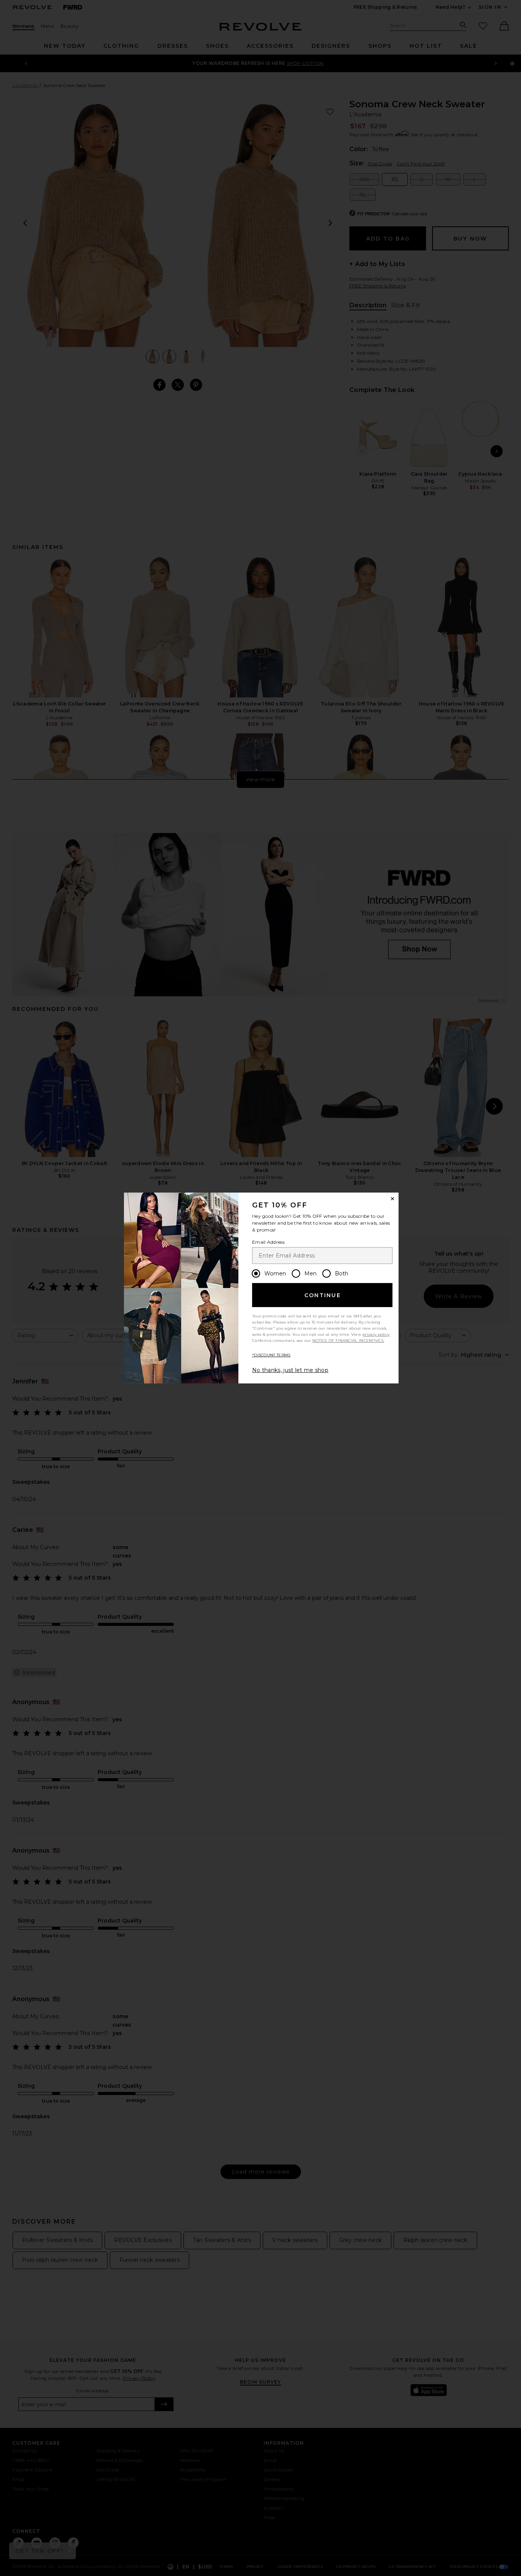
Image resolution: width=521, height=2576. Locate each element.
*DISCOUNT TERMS (271, 1355)
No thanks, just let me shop (290, 1370)
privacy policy (376, 1334)
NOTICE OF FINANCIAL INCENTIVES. (348, 1340)
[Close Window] (392, 1199)
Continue (323, 1295)
